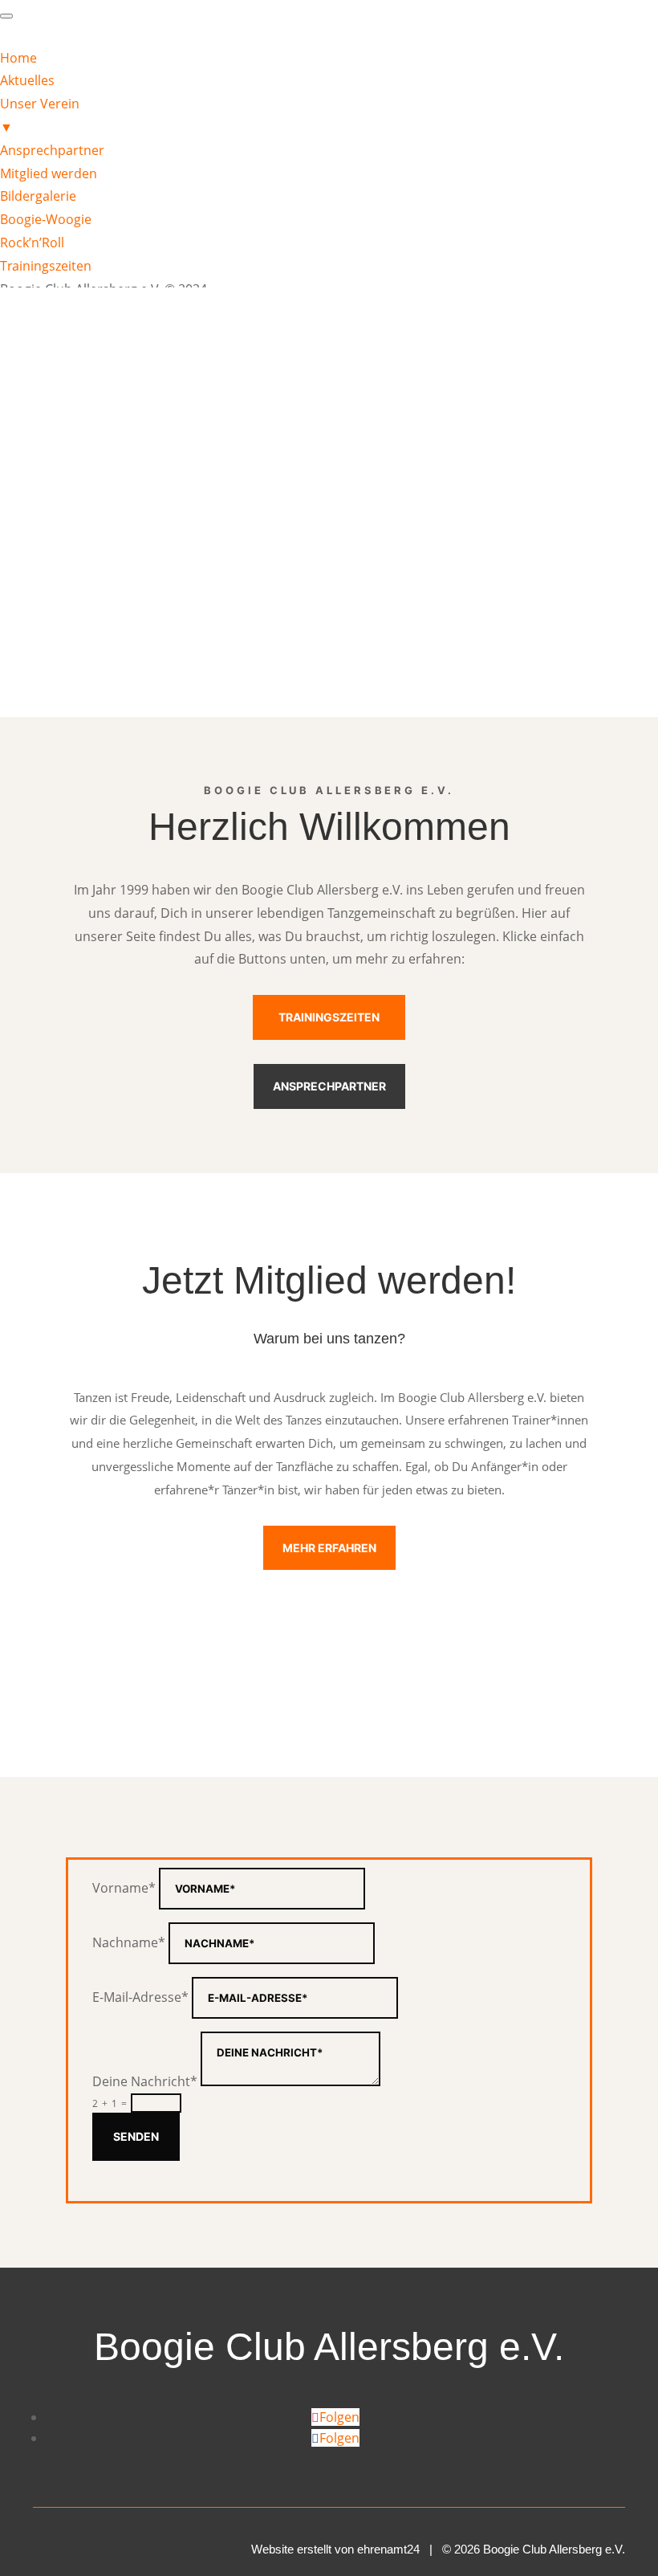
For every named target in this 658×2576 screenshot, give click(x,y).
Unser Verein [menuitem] (40, 115)
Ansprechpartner (329, 1086)
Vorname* (124, 1888)
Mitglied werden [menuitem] (49, 173)
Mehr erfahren (329, 1548)
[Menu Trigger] (6, 16)
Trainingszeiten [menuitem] (46, 266)
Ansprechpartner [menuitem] (52, 150)
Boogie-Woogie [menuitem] (46, 219)
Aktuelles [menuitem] (27, 80)
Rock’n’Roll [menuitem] (32, 243)
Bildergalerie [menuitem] (38, 196)
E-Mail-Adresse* (140, 1997)
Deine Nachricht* (145, 2081)
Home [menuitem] (18, 58)
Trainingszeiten (329, 1017)
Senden (136, 2136)
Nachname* (129, 1942)
